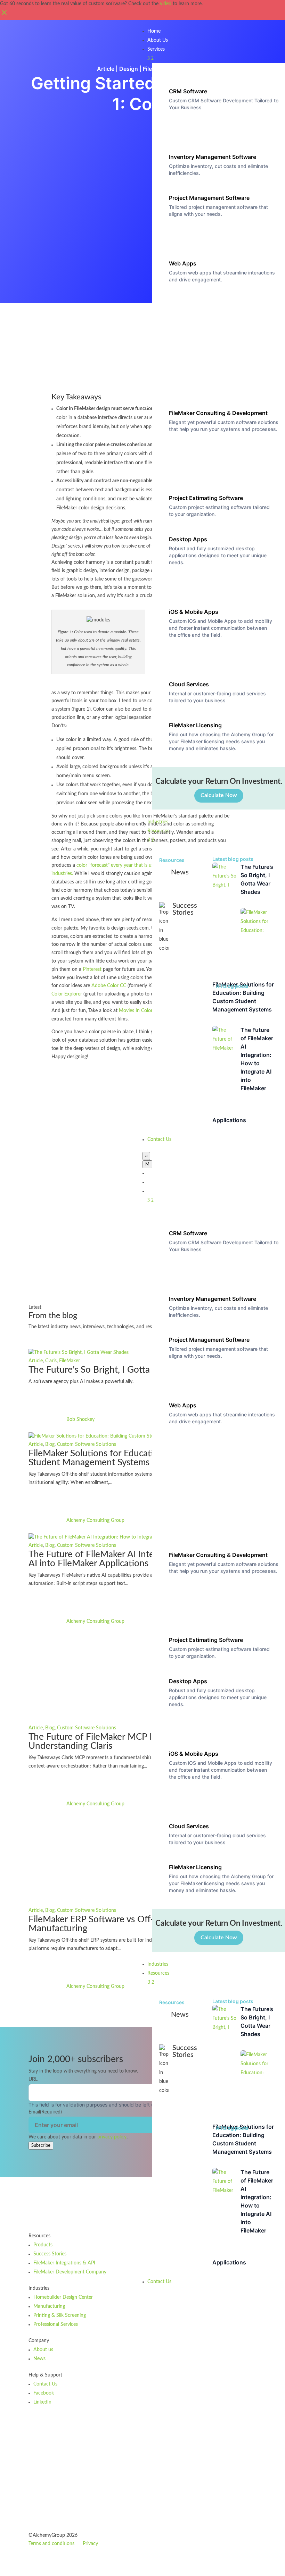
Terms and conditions (51, 2544)
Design (129, 69)
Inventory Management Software (213, 157)
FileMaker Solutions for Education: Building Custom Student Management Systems (131, 1458)
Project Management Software (209, 198)
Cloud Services (189, 684)
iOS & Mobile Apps (194, 612)
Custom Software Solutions (87, 1444)
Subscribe (41, 2145)
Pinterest (92, 969)
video (166, 4)
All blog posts (232, 986)
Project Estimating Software (206, 498)
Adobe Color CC (109, 986)
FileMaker (70, 1361)
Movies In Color (136, 1011)
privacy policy (112, 2137)
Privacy (90, 2544)
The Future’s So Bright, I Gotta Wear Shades (117, 1370)
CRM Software (188, 91)
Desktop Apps (188, 539)
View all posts (58, 1340)
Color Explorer (67, 994)
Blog (50, 1444)
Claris (51, 1361)
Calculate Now (219, 795)
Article (106, 69)
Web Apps (183, 263)
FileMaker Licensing (195, 725)
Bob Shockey (80, 1420)
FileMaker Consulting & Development (218, 413)
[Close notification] (4, 15)
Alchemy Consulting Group (95, 1520)
